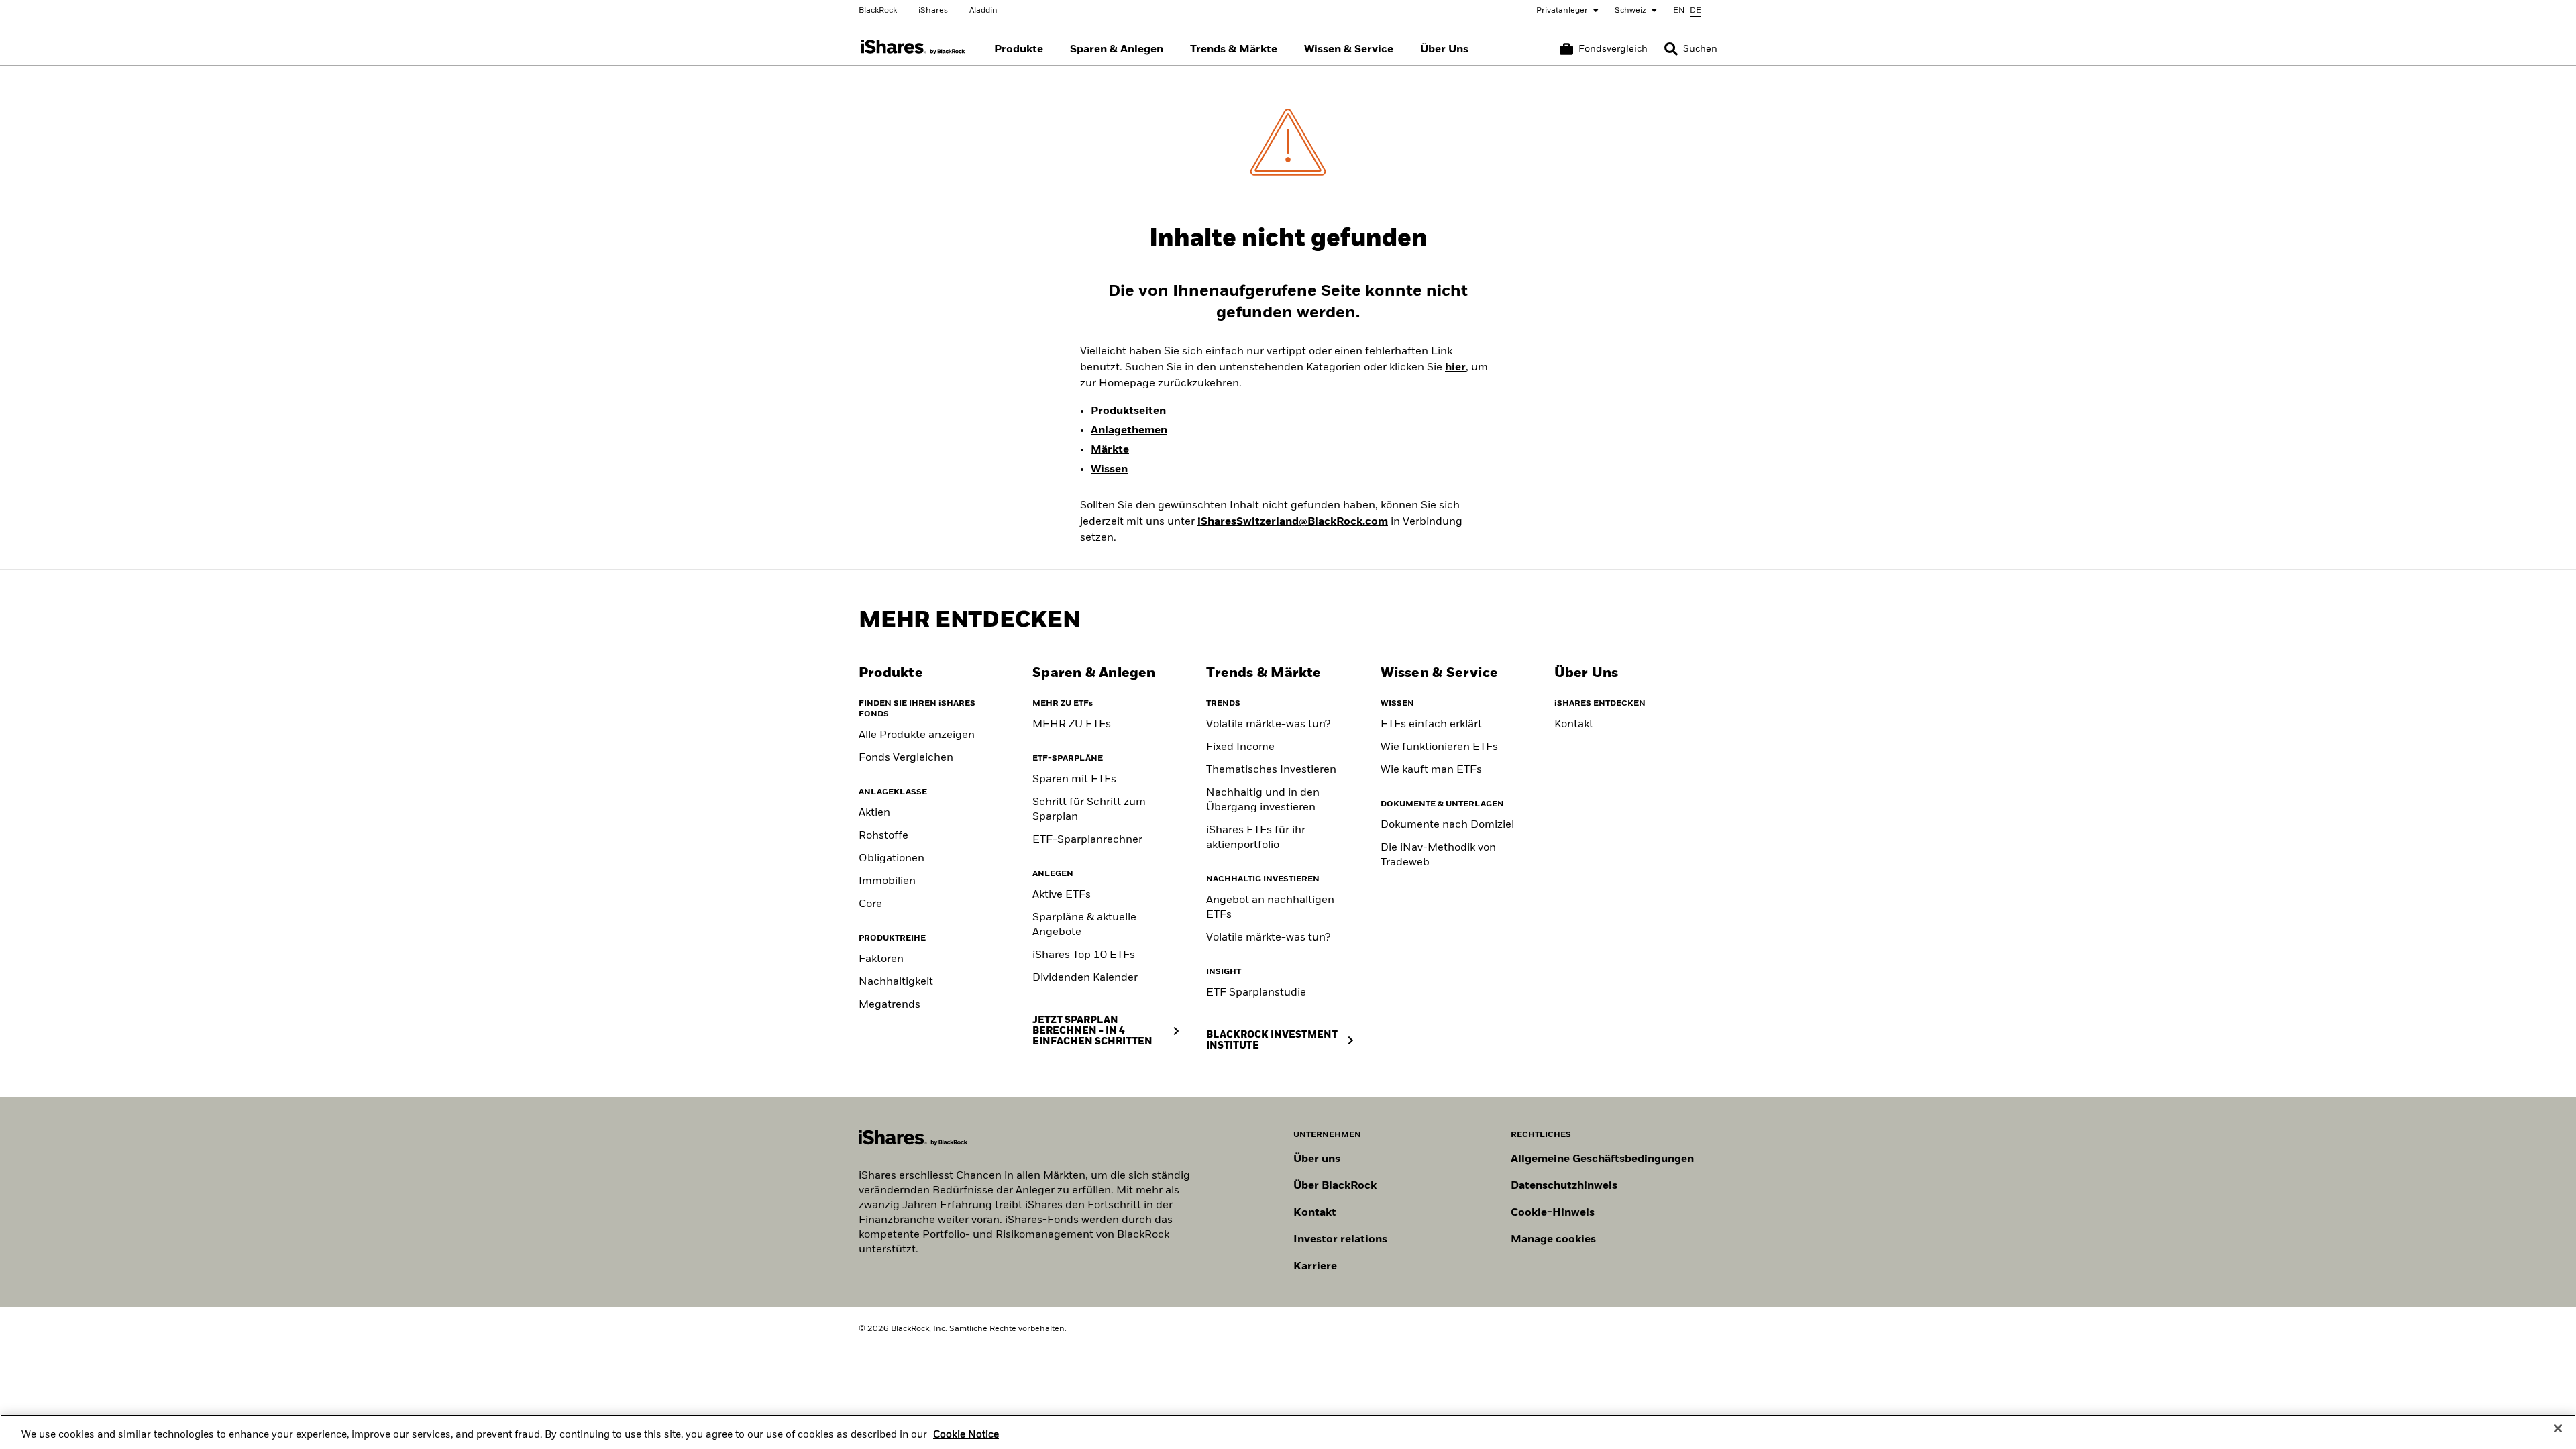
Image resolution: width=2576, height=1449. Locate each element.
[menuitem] (1019, 50)
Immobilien (887, 881)
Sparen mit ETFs (1074, 780)
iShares (933, 11)
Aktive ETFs (1062, 895)
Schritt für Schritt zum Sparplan (1089, 810)
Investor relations (1340, 1240)
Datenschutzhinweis (1564, 1186)
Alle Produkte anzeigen (917, 735)
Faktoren (881, 959)
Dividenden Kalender (1085, 978)
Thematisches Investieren (1271, 770)
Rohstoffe (883, 836)
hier (1455, 368)
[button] (1671, 49)
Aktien (874, 813)
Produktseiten (1128, 411)
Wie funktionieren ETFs (1439, 747)
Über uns (1317, 1159)
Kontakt (1574, 724)
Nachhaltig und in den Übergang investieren (1263, 800)
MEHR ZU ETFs (1072, 724)
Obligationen (892, 859)
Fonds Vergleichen (906, 758)
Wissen (1109, 470)
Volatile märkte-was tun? (1268, 724)
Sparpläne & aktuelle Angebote (1084, 925)
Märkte (1110, 450)
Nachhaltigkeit (896, 982)
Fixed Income (1240, 747)
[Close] (2558, 1428)
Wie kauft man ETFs (1431, 770)
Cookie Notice (966, 1435)
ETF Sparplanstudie (1256, 993)
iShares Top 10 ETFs (1084, 955)
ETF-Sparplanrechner (1087, 840)
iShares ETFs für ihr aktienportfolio (1256, 838)
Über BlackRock (1335, 1186)
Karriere (1315, 1267)
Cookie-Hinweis (1553, 1213)
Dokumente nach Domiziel (1447, 825)
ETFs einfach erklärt (1431, 724)
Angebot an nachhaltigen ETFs (1270, 908)
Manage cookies (1553, 1240)
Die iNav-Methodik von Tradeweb (1438, 855)
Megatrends (890, 1005)
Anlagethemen (1129, 431)
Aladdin (983, 11)
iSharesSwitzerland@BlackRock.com (1293, 522)
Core (870, 904)
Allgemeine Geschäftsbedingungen (1602, 1159)
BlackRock (878, 11)
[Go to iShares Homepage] (913, 47)
